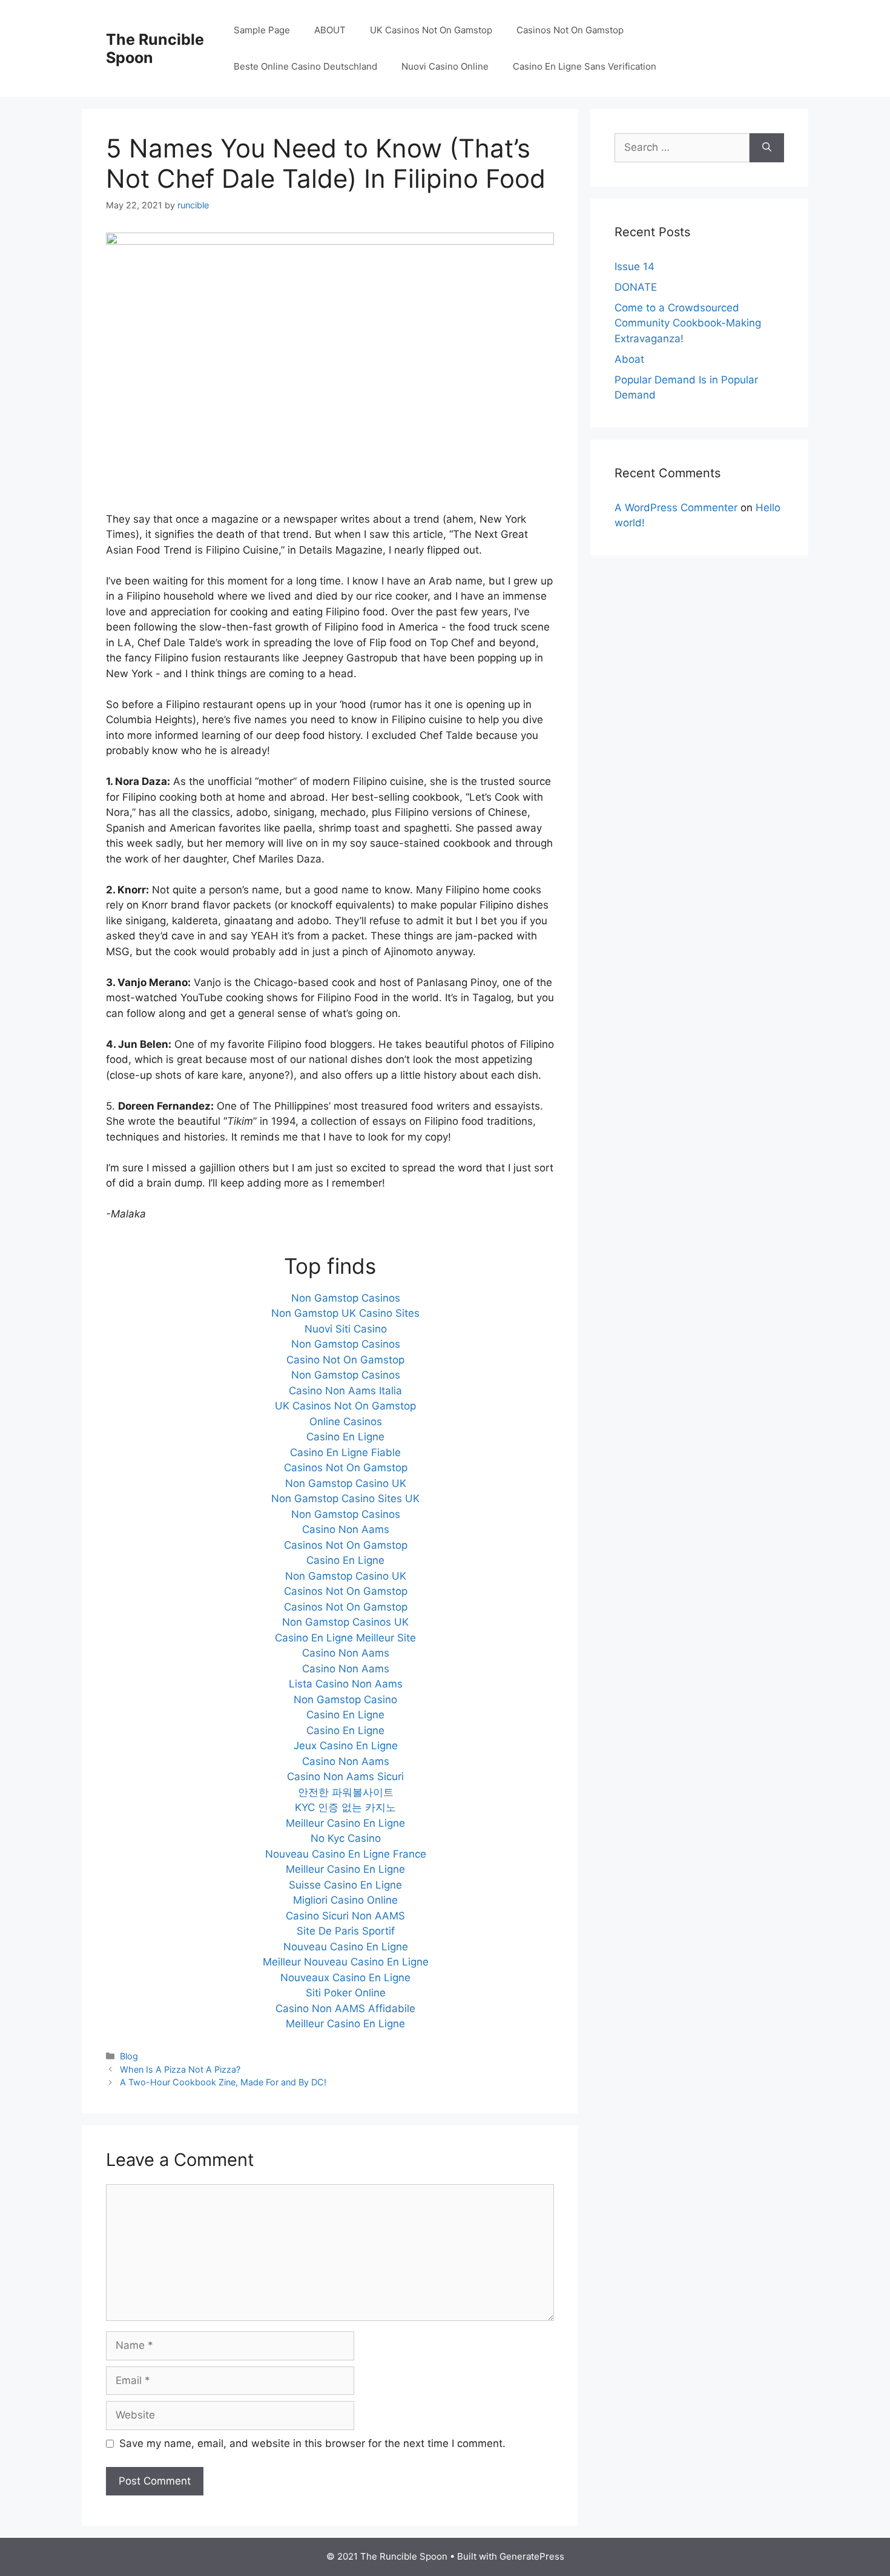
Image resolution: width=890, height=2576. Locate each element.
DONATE (636, 287)
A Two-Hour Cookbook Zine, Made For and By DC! (223, 2082)
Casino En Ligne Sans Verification (585, 66)
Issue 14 (635, 267)
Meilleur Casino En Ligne (345, 1823)
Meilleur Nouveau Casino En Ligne (346, 1962)
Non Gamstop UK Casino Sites (345, 1313)
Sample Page (262, 30)
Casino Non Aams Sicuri (345, 1776)
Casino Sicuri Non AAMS (345, 1916)
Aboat (629, 359)
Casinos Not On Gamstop (570, 30)
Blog (129, 2056)
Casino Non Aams (346, 1529)
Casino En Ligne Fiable (345, 1452)
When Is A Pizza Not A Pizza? (180, 2069)
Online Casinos (346, 1422)
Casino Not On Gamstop (345, 1360)
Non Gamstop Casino (345, 1700)
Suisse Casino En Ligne (345, 1885)
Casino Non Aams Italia (345, 1391)
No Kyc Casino (346, 1838)
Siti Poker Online (346, 1993)
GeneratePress (532, 2556)
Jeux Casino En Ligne (346, 1746)
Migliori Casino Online (345, 1900)
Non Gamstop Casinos (346, 1298)
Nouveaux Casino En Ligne (345, 1978)
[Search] (767, 148)
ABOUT (330, 30)
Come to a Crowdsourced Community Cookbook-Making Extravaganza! (688, 323)
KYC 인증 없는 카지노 (345, 1807)
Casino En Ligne (345, 1437)
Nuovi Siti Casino (346, 1329)
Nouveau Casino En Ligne (346, 1947)
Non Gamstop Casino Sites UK (345, 1498)
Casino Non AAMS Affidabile (345, 2008)
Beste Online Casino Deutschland (305, 66)
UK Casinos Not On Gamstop (431, 30)
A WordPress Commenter (676, 508)
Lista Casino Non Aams (346, 1684)
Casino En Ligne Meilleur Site (345, 1638)
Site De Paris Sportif (346, 1931)
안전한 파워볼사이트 (346, 1792)
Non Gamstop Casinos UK (345, 1622)
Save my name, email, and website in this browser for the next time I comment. (312, 2443)
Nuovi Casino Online (445, 66)
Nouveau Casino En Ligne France (346, 1854)
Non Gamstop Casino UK (346, 1483)
